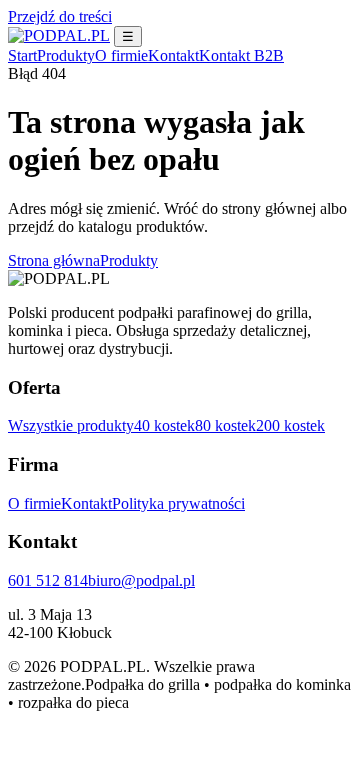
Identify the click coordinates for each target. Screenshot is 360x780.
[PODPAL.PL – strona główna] (59, 35)
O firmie (121, 55)
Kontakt (173, 55)
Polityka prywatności (178, 503)
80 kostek (225, 425)
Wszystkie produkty (71, 425)
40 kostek (164, 425)
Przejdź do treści (60, 16)
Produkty (66, 55)
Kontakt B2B (241, 55)
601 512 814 (48, 580)
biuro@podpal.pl (141, 580)
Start (22, 55)
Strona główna (54, 260)
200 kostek (290, 425)
